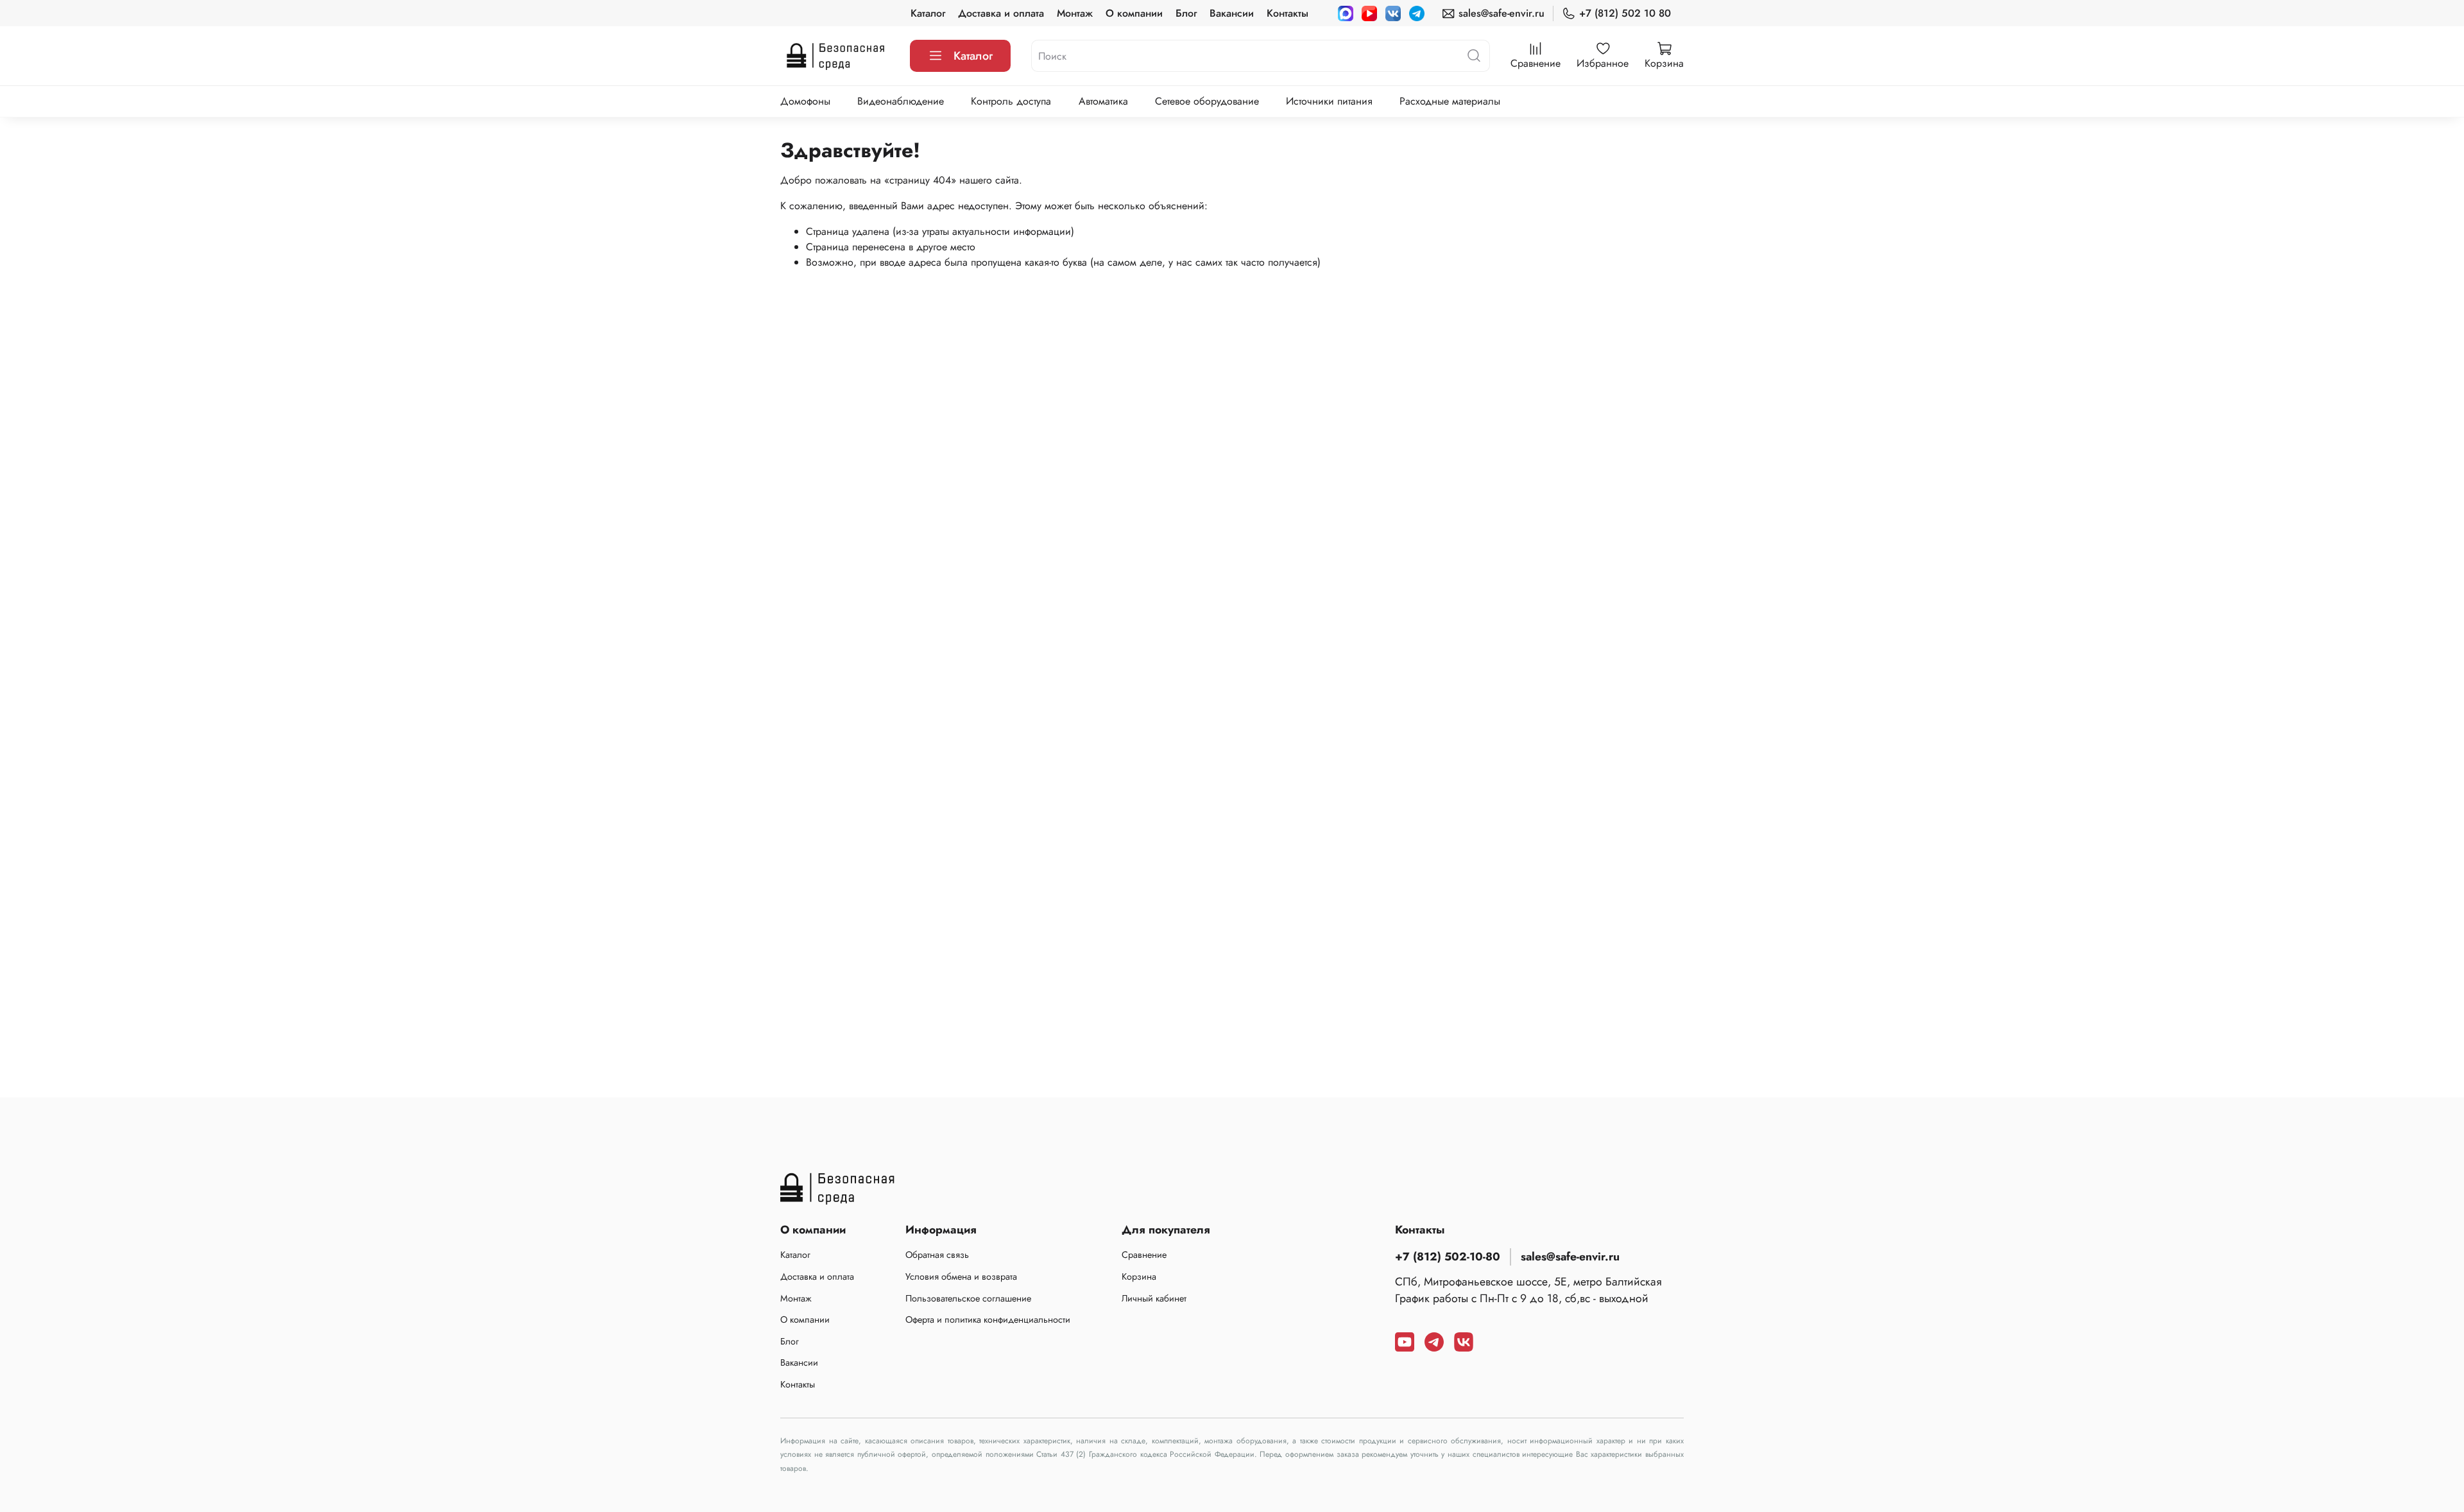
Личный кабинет (1154, 1298)
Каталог (928, 13)
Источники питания (1329, 101)
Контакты (1288, 13)
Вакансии (1232, 13)
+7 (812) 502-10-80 (1448, 1257)
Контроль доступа (1011, 101)
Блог (1186, 13)
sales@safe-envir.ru (1502, 13)
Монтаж (1075, 13)
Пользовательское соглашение (968, 1298)
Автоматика (1103, 101)
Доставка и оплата (1001, 13)
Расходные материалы (1450, 101)
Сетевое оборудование (1207, 101)
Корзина (1139, 1276)
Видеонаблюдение (901, 101)
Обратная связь (937, 1255)
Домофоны (805, 101)
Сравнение (1144, 1255)
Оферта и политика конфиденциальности (988, 1319)
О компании (1134, 13)
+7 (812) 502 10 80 (1625, 13)
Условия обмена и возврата (961, 1276)
